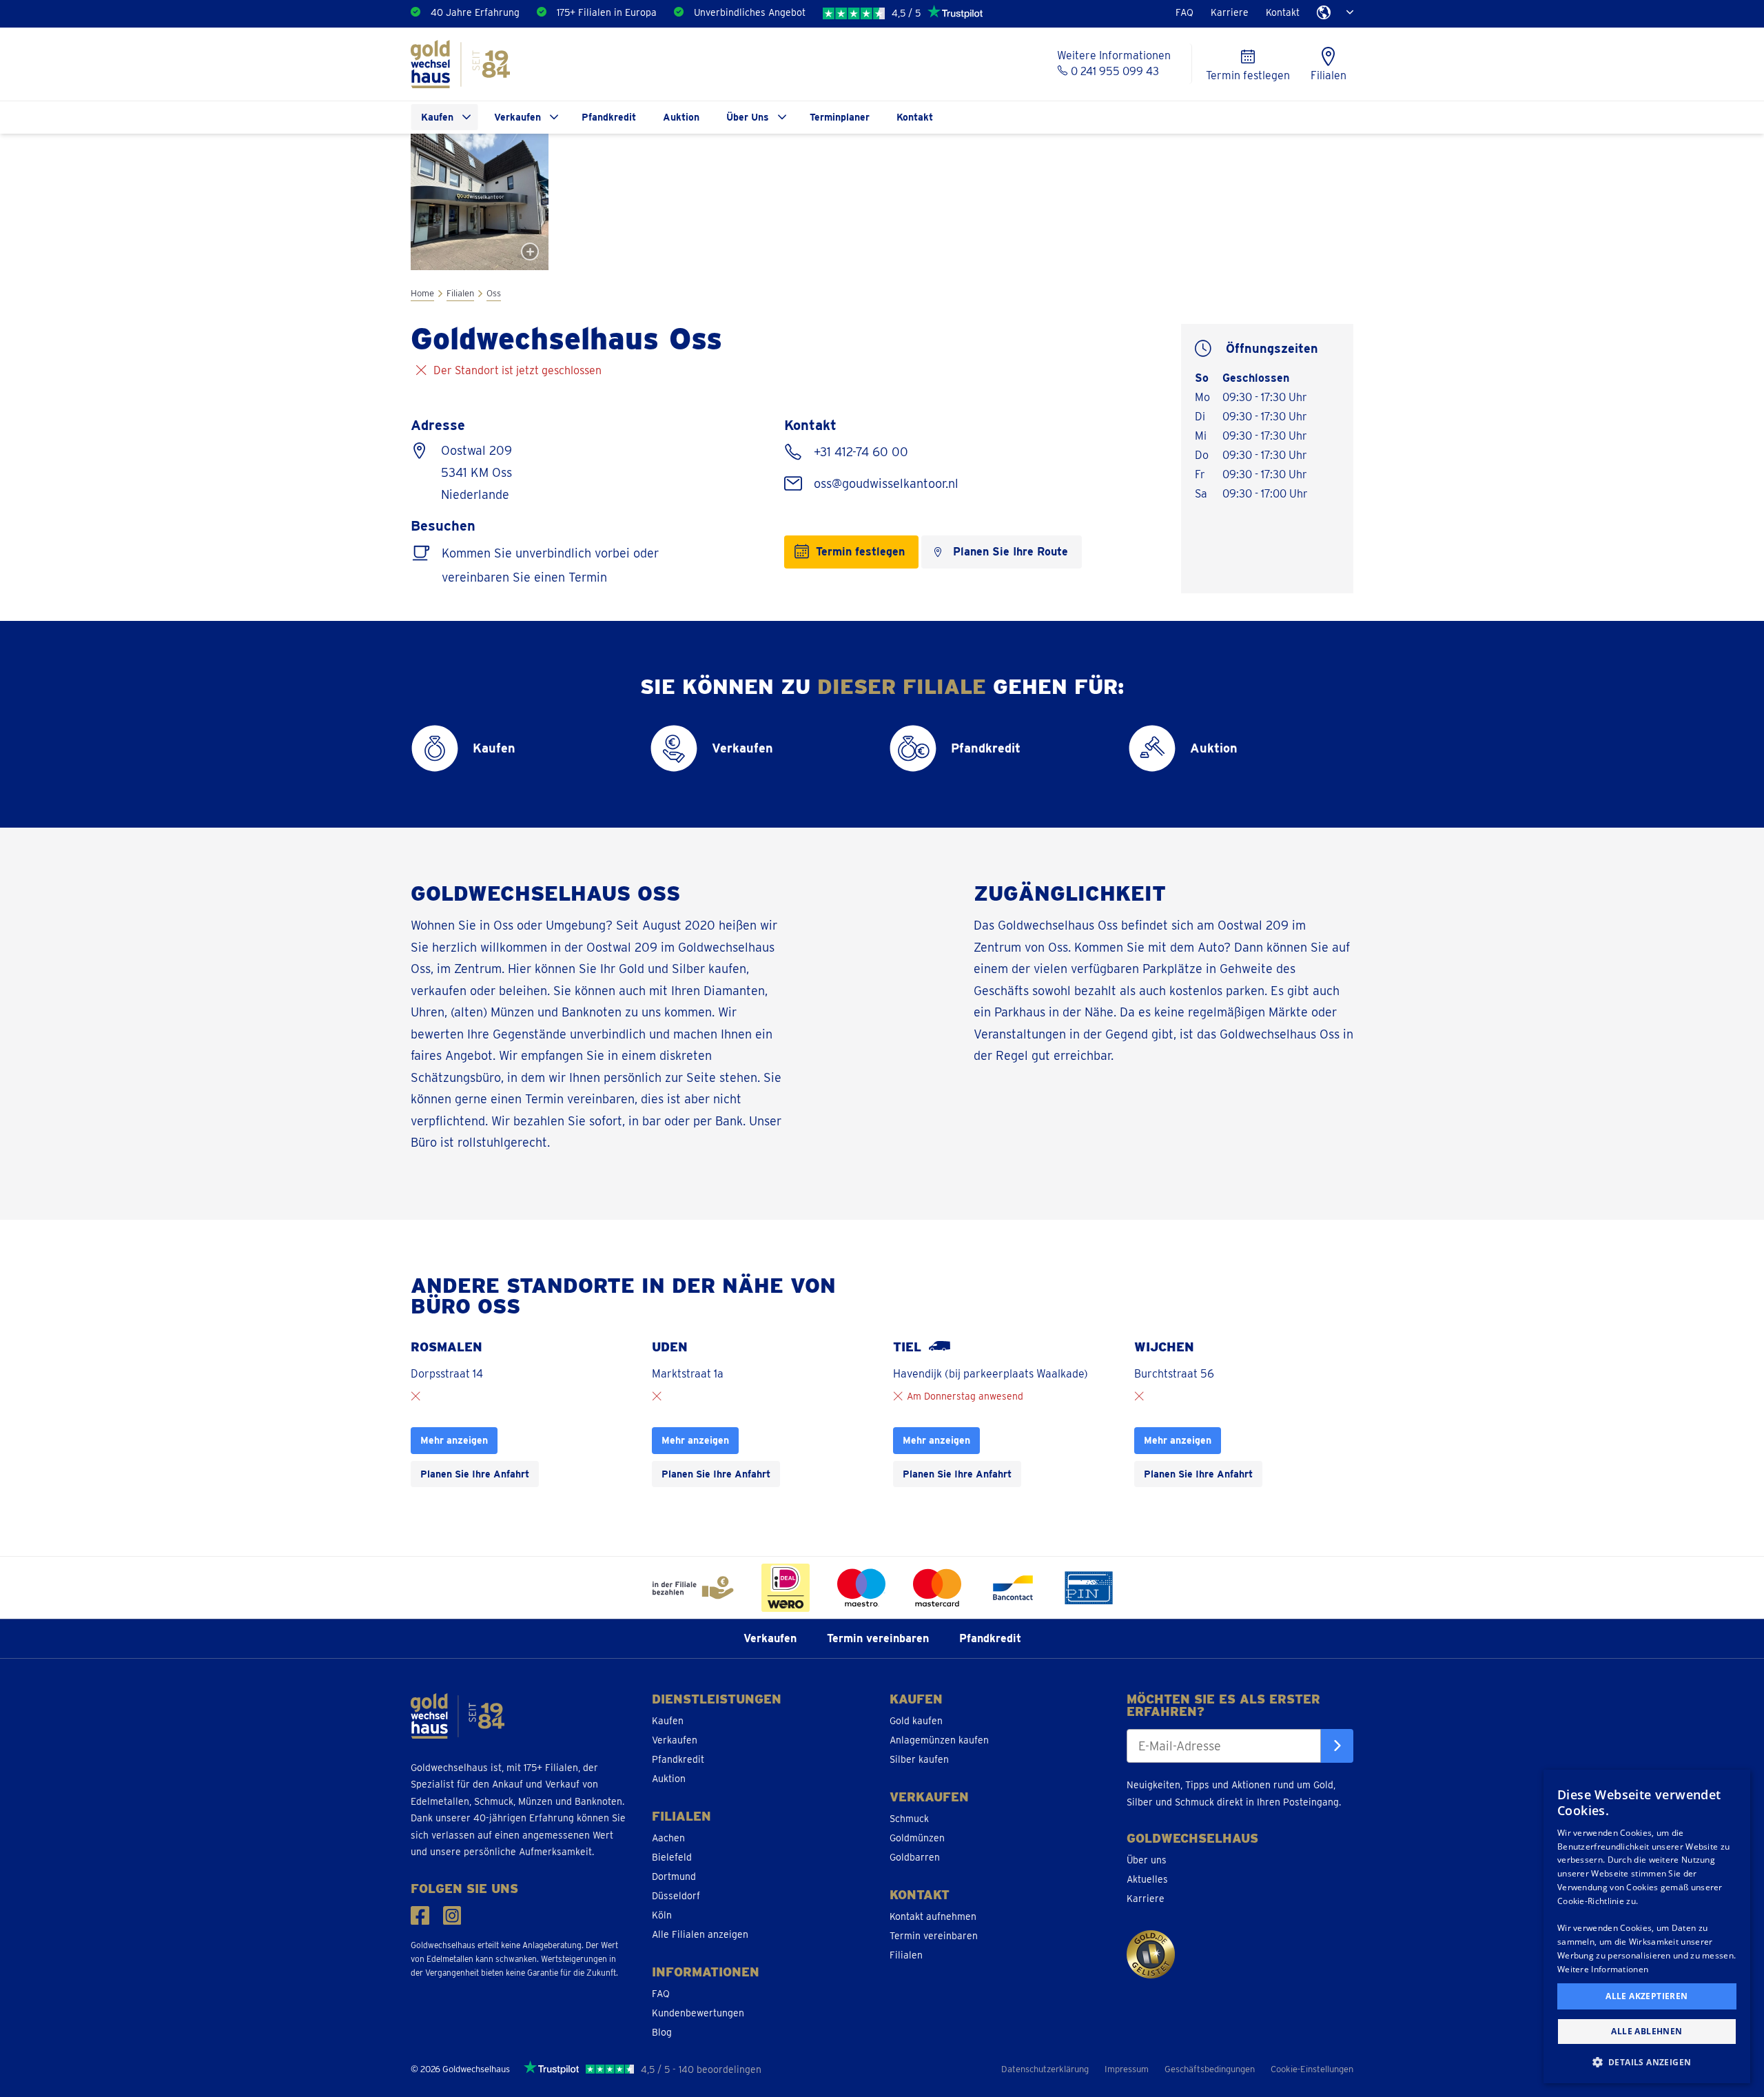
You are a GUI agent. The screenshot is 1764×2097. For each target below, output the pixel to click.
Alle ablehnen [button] (1647, 2031)
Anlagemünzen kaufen (939, 1740)
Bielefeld (672, 1857)
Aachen (668, 1838)
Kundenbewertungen (698, 2013)
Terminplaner (840, 117)
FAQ (1184, 12)
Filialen (460, 293)
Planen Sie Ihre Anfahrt (475, 1474)
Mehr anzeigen (454, 1440)
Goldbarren (915, 1857)
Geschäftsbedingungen (1210, 2069)
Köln (662, 1915)
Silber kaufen (919, 1759)
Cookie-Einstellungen (1312, 2069)
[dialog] (1647, 1926)
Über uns (1147, 1860)
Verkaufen (517, 117)
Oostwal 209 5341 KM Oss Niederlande (476, 472)
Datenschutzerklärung (1045, 2069)
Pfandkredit (609, 117)
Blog (662, 2032)
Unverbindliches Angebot (750, 12)
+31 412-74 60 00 (859, 452)
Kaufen (437, 117)
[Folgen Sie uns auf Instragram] (452, 1915)
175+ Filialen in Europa (607, 12)
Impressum (1127, 2069)
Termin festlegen (860, 552)
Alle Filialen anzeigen (700, 1934)
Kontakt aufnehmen (933, 1916)
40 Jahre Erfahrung (475, 12)
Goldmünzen (917, 1838)
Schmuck (909, 1819)
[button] (1647, 2062)
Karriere (1230, 12)
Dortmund (674, 1876)
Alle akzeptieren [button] (1647, 1996)
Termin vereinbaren (878, 1638)
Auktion (681, 117)
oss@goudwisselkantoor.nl (884, 483)
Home (422, 293)
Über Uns (748, 117)
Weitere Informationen (1603, 1969)
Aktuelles (1147, 1879)
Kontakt (1283, 12)
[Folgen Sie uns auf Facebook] (420, 1915)
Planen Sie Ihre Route (1011, 552)
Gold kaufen (916, 1721)
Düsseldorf (676, 1896)
